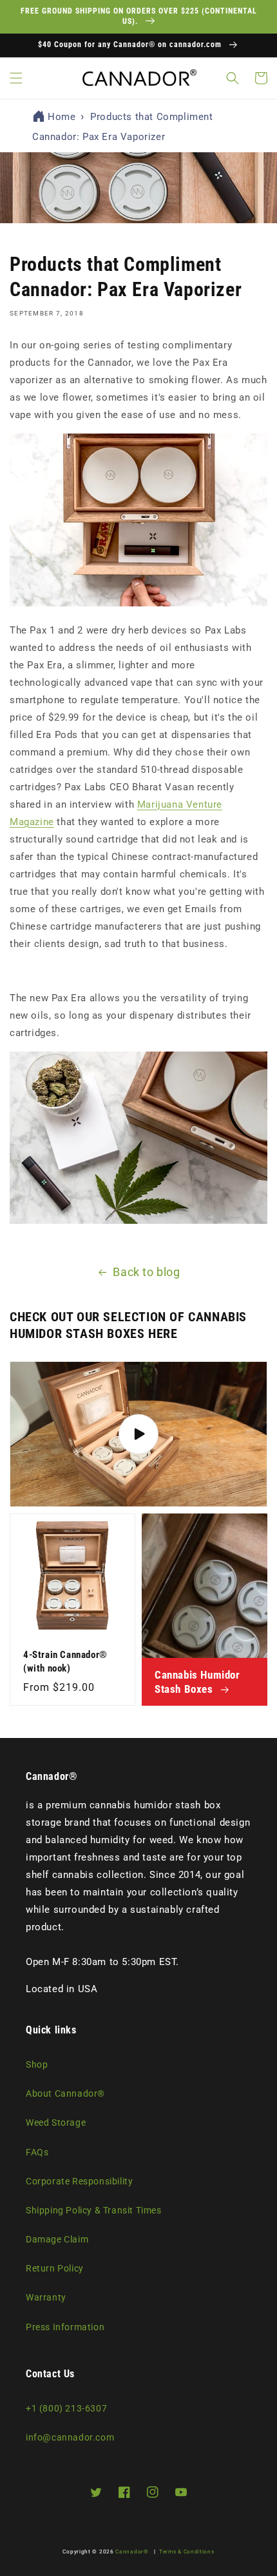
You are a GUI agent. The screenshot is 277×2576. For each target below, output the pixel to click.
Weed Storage (56, 2122)
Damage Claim (57, 2239)
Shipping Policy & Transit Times (94, 2210)
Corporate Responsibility (79, 2181)
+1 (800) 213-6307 (66, 2408)
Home (62, 117)
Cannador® (132, 2551)
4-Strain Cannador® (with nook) (65, 1662)
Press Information (65, 2327)
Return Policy (55, 2268)
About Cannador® (65, 2093)
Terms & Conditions (187, 2551)
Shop (37, 2064)
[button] (16, 78)
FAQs (37, 2152)
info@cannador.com (70, 2437)
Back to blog (146, 1272)
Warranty (46, 2297)
